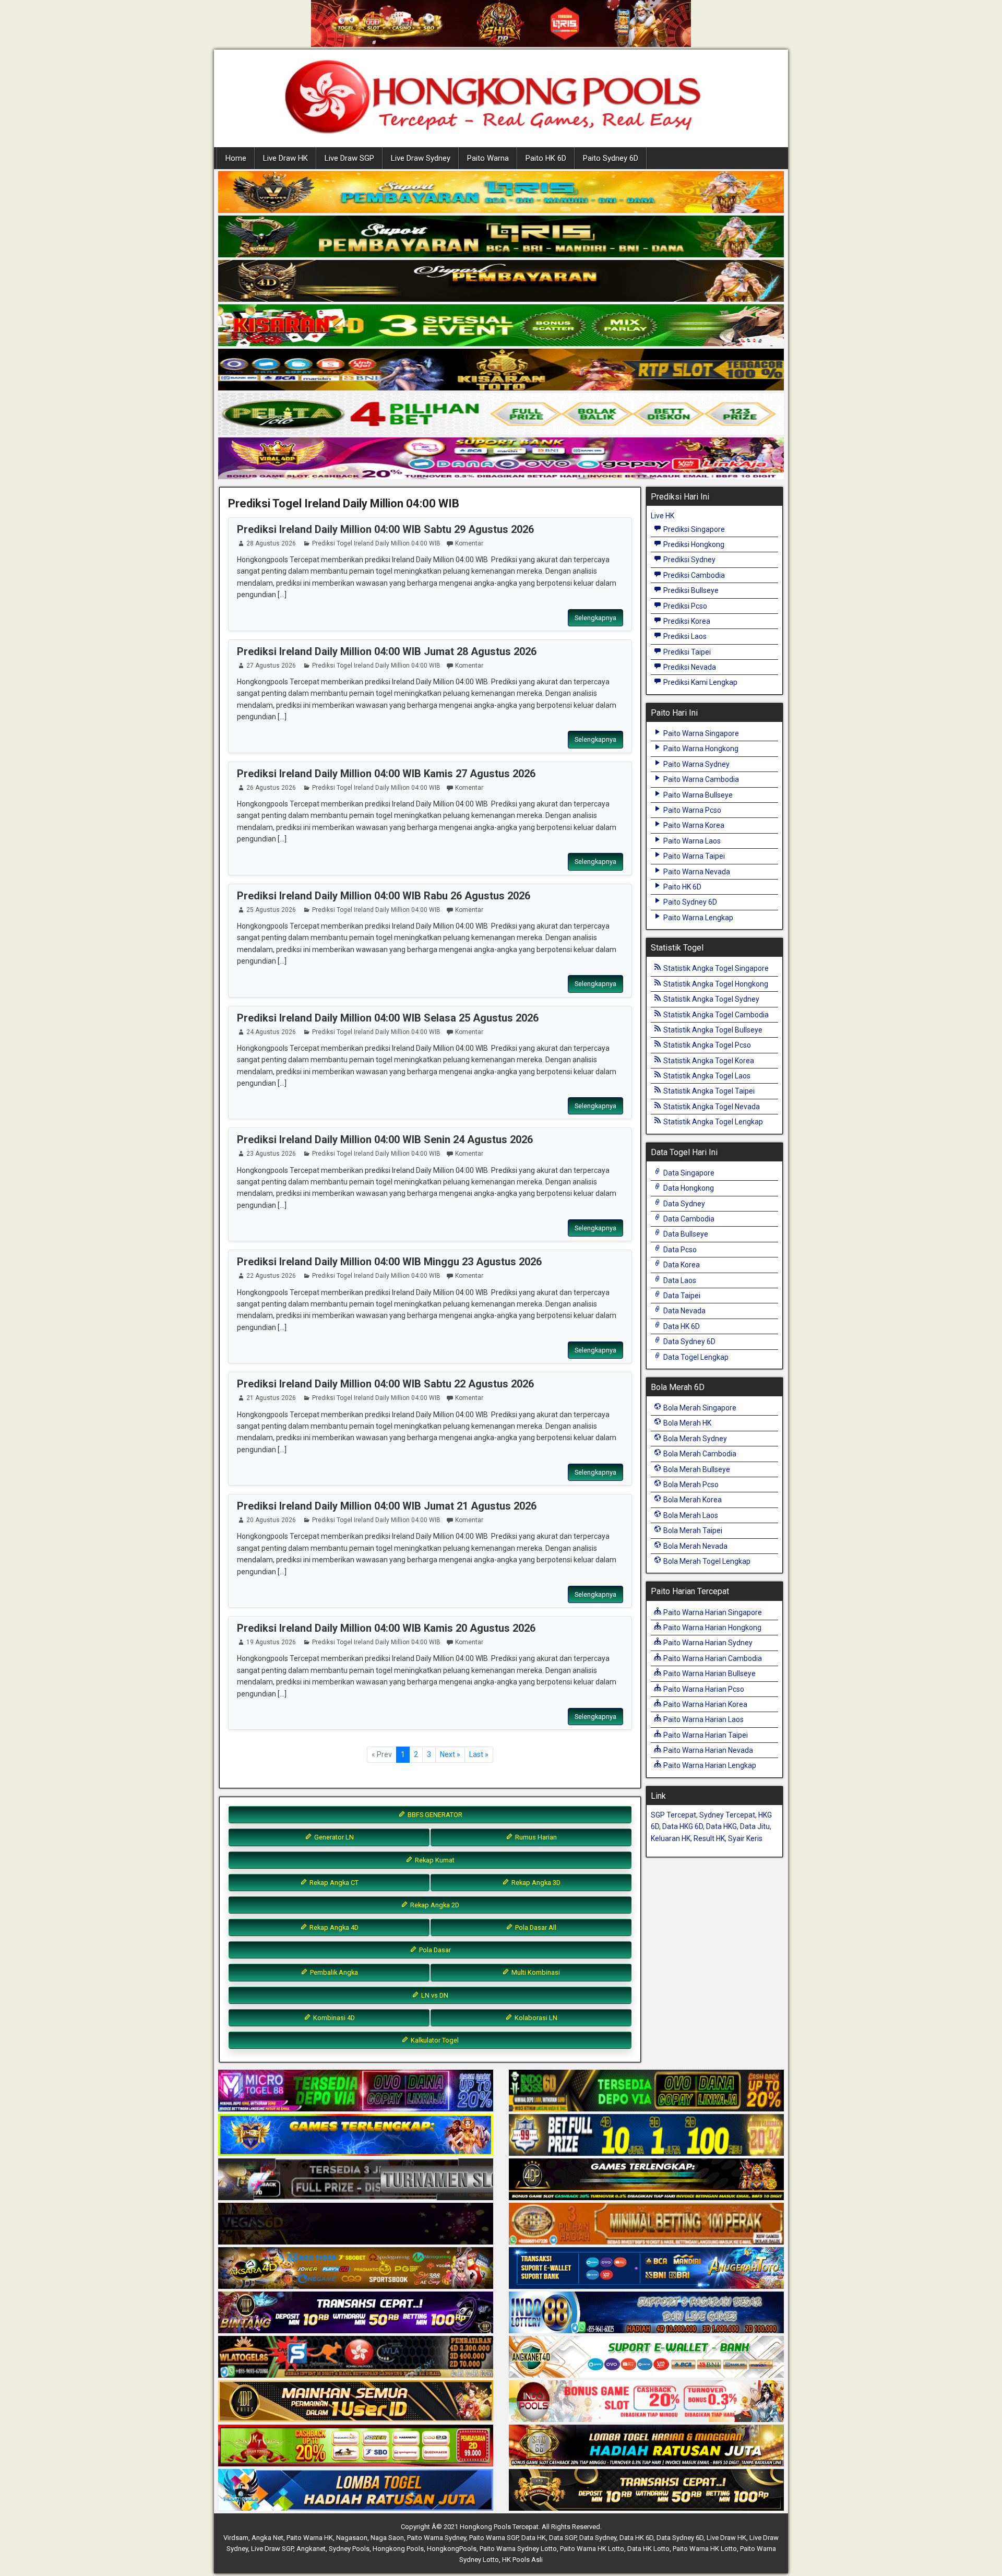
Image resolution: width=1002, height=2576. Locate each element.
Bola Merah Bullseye (696, 1469)
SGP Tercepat (673, 1815)
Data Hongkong (688, 1188)
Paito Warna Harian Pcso (703, 1689)
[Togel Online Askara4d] (356, 2269)
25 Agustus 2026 (271, 910)
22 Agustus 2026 (271, 1276)
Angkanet (311, 2549)
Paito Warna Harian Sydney (707, 1643)
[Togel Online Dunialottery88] (646, 2224)
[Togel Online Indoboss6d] (646, 2091)
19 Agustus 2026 (271, 1642)
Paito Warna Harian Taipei (705, 1735)
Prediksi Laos (684, 636)
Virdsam (236, 2538)
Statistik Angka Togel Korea (708, 1061)
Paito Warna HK (310, 2538)
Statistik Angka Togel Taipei (708, 1091)
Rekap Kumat (434, 1860)
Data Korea (681, 1265)
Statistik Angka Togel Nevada (711, 1107)
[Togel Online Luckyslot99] (646, 2135)
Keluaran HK (671, 1838)
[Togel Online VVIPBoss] (501, 193)
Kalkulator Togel (434, 2040)
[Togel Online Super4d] (501, 281)
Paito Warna (488, 158)
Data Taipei (681, 1296)
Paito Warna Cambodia (700, 779)
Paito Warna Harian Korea (705, 1704)
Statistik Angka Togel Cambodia (715, 1015)
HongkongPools (452, 2549)
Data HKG (721, 1826)
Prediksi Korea (686, 621)
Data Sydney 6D (689, 1342)
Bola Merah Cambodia (699, 1454)
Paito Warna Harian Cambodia (712, 1658)
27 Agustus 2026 (271, 666)
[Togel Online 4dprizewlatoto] (356, 2402)
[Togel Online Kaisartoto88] (356, 2446)
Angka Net (267, 2538)
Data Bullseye (685, 1234)
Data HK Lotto (648, 2549)
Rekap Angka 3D (535, 1883)
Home (236, 158)
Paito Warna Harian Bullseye (709, 1673)
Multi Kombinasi (535, 1972)
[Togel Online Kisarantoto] (501, 370)
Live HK (663, 516)
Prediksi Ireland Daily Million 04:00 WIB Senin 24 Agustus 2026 (385, 1139)
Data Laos (679, 1280)
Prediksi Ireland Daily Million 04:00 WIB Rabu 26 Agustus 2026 (384, 896)
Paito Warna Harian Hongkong (712, 1628)
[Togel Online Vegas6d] (356, 2224)
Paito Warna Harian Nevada (707, 1750)
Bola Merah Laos (690, 1515)
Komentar (469, 543)
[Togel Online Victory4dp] (356, 2135)
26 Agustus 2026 (271, 788)
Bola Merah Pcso (690, 1485)
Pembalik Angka (333, 1972)
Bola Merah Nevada (695, 1546)
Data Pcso (679, 1250)
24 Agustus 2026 (271, 1032)
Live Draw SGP (349, 158)
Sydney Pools (349, 2549)
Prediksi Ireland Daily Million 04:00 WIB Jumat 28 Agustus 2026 (387, 651)
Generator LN (333, 1837)
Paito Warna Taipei (693, 856)
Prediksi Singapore (693, 529)
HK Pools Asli (522, 2560)
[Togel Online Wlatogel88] (356, 2357)
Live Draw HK (285, 158)
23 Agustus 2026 (271, 1154)
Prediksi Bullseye (690, 590)
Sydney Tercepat (727, 1815)
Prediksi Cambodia (693, 575)
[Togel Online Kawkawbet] (356, 2180)
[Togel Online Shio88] (646, 2446)
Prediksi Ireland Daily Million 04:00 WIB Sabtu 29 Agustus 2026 (385, 529)
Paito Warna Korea (693, 825)
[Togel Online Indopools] (646, 2402)
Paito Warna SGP (494, 2538)
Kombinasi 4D (333, 2018)
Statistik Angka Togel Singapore (715, 968)
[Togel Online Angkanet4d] (646, 2357)
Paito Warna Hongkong (700, 749)
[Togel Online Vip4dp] (646, 2180)
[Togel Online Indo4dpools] (356, 2490)
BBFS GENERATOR (434, 1815)
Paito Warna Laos (691, 841)
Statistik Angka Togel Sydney (711, 999)
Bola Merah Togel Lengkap (706, 1561)
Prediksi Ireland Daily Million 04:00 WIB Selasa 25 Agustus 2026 (388, 1018)
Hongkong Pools (398, 2549)
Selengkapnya (595, 618)
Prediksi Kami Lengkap (700, 682)
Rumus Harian (535, 1837)
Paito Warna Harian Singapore (712, 1612)
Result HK (709, 1838)
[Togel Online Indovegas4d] (646, 2490)
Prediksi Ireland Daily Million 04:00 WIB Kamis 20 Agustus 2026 (386, 1628)
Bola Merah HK (687, 1423)
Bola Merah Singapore (699, 1408)
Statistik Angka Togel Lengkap (712, 1122)
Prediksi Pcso (684, 606)
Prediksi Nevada (689, 667)
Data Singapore (688, 1173)
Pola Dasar (434, 1950)
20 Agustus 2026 (271, 1520)
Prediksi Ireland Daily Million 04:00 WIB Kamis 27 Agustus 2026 (386, 774)
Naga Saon (387, 2538)
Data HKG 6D (683, 1826)
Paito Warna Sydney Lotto (518, 2549)
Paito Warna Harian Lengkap (709, 1765)
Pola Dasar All (535, 1927)
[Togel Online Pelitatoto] (501, 414)
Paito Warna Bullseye (697, 795)
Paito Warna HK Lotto (592, 2549)
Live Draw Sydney (421, 158)
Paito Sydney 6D (611, 158)
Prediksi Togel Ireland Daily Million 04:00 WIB (344, 503)
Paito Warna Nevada (696, 872)
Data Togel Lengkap (695, 1357)
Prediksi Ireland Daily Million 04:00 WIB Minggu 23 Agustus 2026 (389, 1262)
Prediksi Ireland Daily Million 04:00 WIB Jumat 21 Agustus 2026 (387, 1506)
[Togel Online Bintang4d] (356, 2313)
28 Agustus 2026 (271, 543)
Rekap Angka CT (333, 1883)
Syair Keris (745, 1838)
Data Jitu (755, 1826)
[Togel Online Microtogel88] (356, 2091)
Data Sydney (683, 1204)
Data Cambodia (688, 1219)
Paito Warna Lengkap (697, 918)
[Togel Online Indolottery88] (646, 2313)
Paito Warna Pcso (691, 810)
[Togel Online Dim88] (501, 237)
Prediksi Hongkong (693, 544)
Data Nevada (684, 1311)
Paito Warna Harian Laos (703, 1719)
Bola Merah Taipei (692, 1530)
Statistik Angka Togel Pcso (706, 1045)
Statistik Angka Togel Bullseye (712, 1030)
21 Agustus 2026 (271, 1398)
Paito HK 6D (546, 158)
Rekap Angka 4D (333, 1927)
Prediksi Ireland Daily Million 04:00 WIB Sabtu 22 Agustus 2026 (385, 1384)
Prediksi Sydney (689, 560)
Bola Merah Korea (692, 1500)
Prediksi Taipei (686, 652)
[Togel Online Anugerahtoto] (646, 2269)
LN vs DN (434, 1995)
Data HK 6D (681, 1326)
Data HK (534, 2538)
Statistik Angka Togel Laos (706, 1076)
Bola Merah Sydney (694, 1439)
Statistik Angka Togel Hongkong (715, 984)
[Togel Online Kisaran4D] (501, 326)
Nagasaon (352, 2538)
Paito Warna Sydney (696, 764)
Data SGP (563, 2538)
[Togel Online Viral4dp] (501, 459)
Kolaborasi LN (535, 2018)
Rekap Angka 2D (434, 1905)
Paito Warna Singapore (700, 733)
